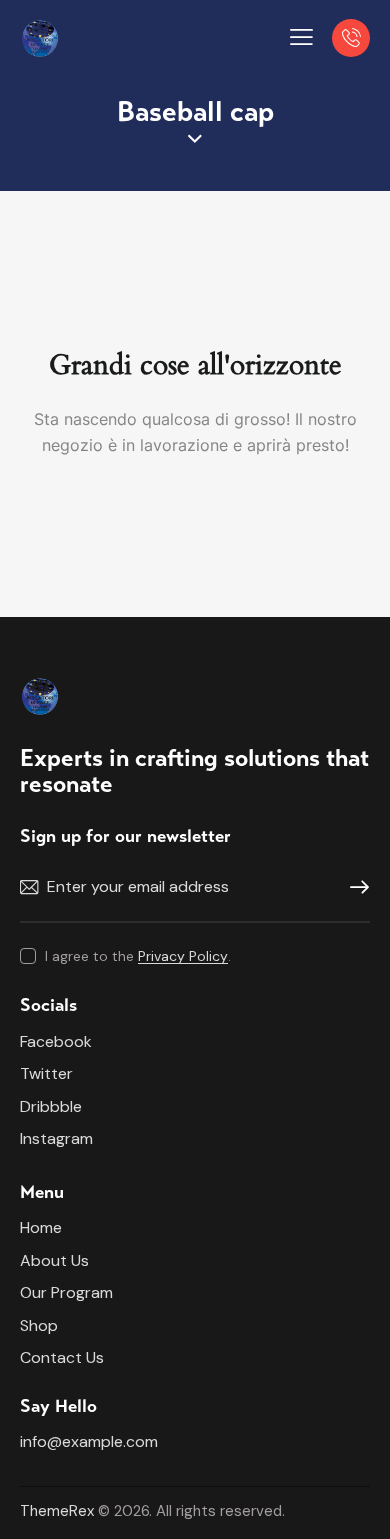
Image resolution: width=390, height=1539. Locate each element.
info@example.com (89, 1441)
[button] (301, 37)
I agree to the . (138, 956)
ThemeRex (57, 1511)
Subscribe (355, 888)
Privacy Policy (183, 956)
